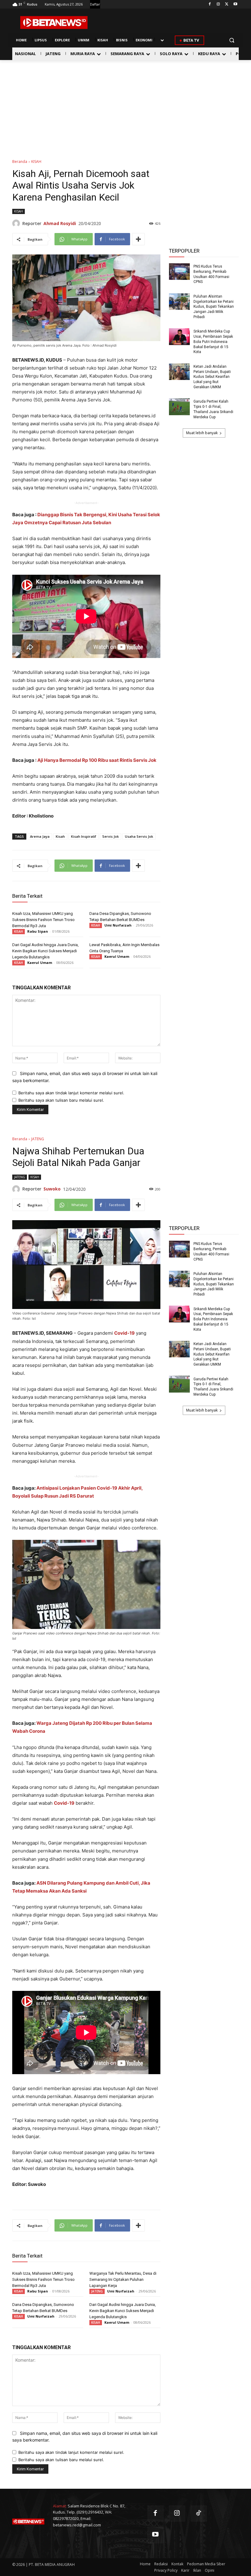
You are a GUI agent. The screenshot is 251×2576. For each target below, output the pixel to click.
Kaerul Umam (40, 963)
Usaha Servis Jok (139, 836)
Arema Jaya (40, 836)
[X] (227, 4)
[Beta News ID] (54, 23)
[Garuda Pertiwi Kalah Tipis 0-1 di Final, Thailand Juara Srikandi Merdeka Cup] (179, 407)
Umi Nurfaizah (118, 925)
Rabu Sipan (38, 931)
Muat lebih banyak (202, 433)
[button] (232, 40)
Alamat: (60, 2506)
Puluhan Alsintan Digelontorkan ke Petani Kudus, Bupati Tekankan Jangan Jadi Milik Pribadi (214, 307)
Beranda (20, 162)
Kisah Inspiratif (84, 836)
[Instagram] (218, 4)
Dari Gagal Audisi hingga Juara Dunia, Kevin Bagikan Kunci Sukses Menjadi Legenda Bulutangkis (45, 951)
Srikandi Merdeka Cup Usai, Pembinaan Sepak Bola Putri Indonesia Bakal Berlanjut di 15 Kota (213, 342)
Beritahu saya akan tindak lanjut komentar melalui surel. (71, 1093)
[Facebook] (210, 4)
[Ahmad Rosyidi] (17, 223)
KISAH (36, 162)
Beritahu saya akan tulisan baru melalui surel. (61, 1100)
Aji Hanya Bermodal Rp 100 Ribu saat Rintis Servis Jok (97, 760)
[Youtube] (235, 4)
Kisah (60, 836)
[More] (138, 239)
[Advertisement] (125, 106)
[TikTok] (199, 2514)
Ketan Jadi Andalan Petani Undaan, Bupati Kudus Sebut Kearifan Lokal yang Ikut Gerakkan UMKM (212, 377)
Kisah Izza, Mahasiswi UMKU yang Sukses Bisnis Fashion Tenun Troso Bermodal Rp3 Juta (43, 920)
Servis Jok (111, 836)
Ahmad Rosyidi (60, 223)
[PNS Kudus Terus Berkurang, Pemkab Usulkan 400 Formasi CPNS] (179, 272)
